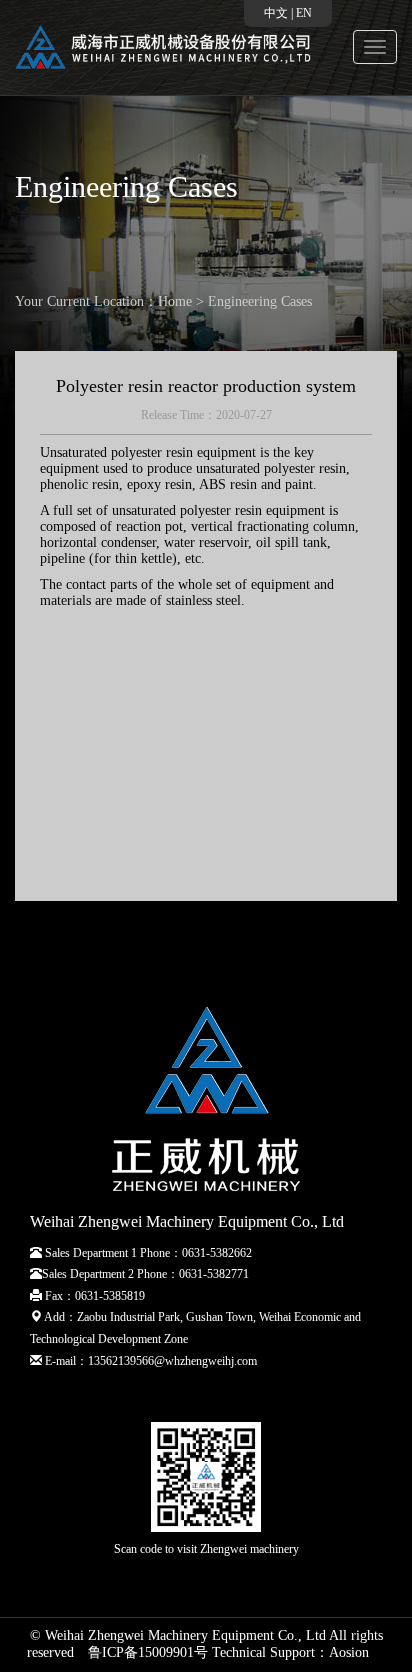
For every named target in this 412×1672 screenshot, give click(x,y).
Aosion (349, 1652)
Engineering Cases (260, 301)
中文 (276, 13)
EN (304, 13)
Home (175, 301)
